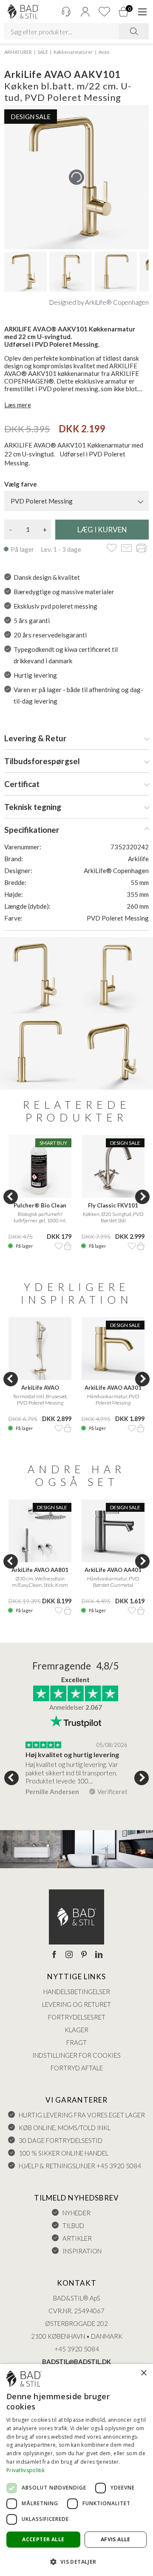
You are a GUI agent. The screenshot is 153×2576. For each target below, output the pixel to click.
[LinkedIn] (99, 1955)
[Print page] (141, 549)
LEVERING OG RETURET (76, 2004)
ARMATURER (18, 52)
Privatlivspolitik (25, 2470)
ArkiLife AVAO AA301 (113, 1388)
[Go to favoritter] (104, 12)
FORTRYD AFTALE (77, 2068)
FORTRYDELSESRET (77, 2017)
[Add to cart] (68, 1246)
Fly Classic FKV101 (113, 1205)
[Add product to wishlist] (59, 1246)
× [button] (143, 2373)
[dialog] (76, 2470)
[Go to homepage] (23, 12)
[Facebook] (54, 1955)
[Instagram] (69, 1955)
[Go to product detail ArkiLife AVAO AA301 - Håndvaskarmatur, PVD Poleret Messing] (113, 1349)
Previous (11, 1197)
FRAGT (76, 2042)
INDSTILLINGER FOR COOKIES (76, 2055)
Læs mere (18, 405)
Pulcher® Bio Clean (40, 1205)
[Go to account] (85, 12)
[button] (76, 2561)
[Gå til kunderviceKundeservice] (66, 12)
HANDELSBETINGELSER (77, 1992)
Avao (104, 52)
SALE (43, 52)
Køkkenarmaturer (73, 52)
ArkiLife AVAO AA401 (113, 1570)
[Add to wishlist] (112, 549)
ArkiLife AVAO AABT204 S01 (40, 1388)
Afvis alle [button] (116, 2539)
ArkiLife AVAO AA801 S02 (40, 1570)
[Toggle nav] (142, 12)
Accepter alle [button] (43, 2539)
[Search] (134, 31)
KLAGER (76, 2030)
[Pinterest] (84, 1955)
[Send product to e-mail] (126, 549)
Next (142, 1197)
